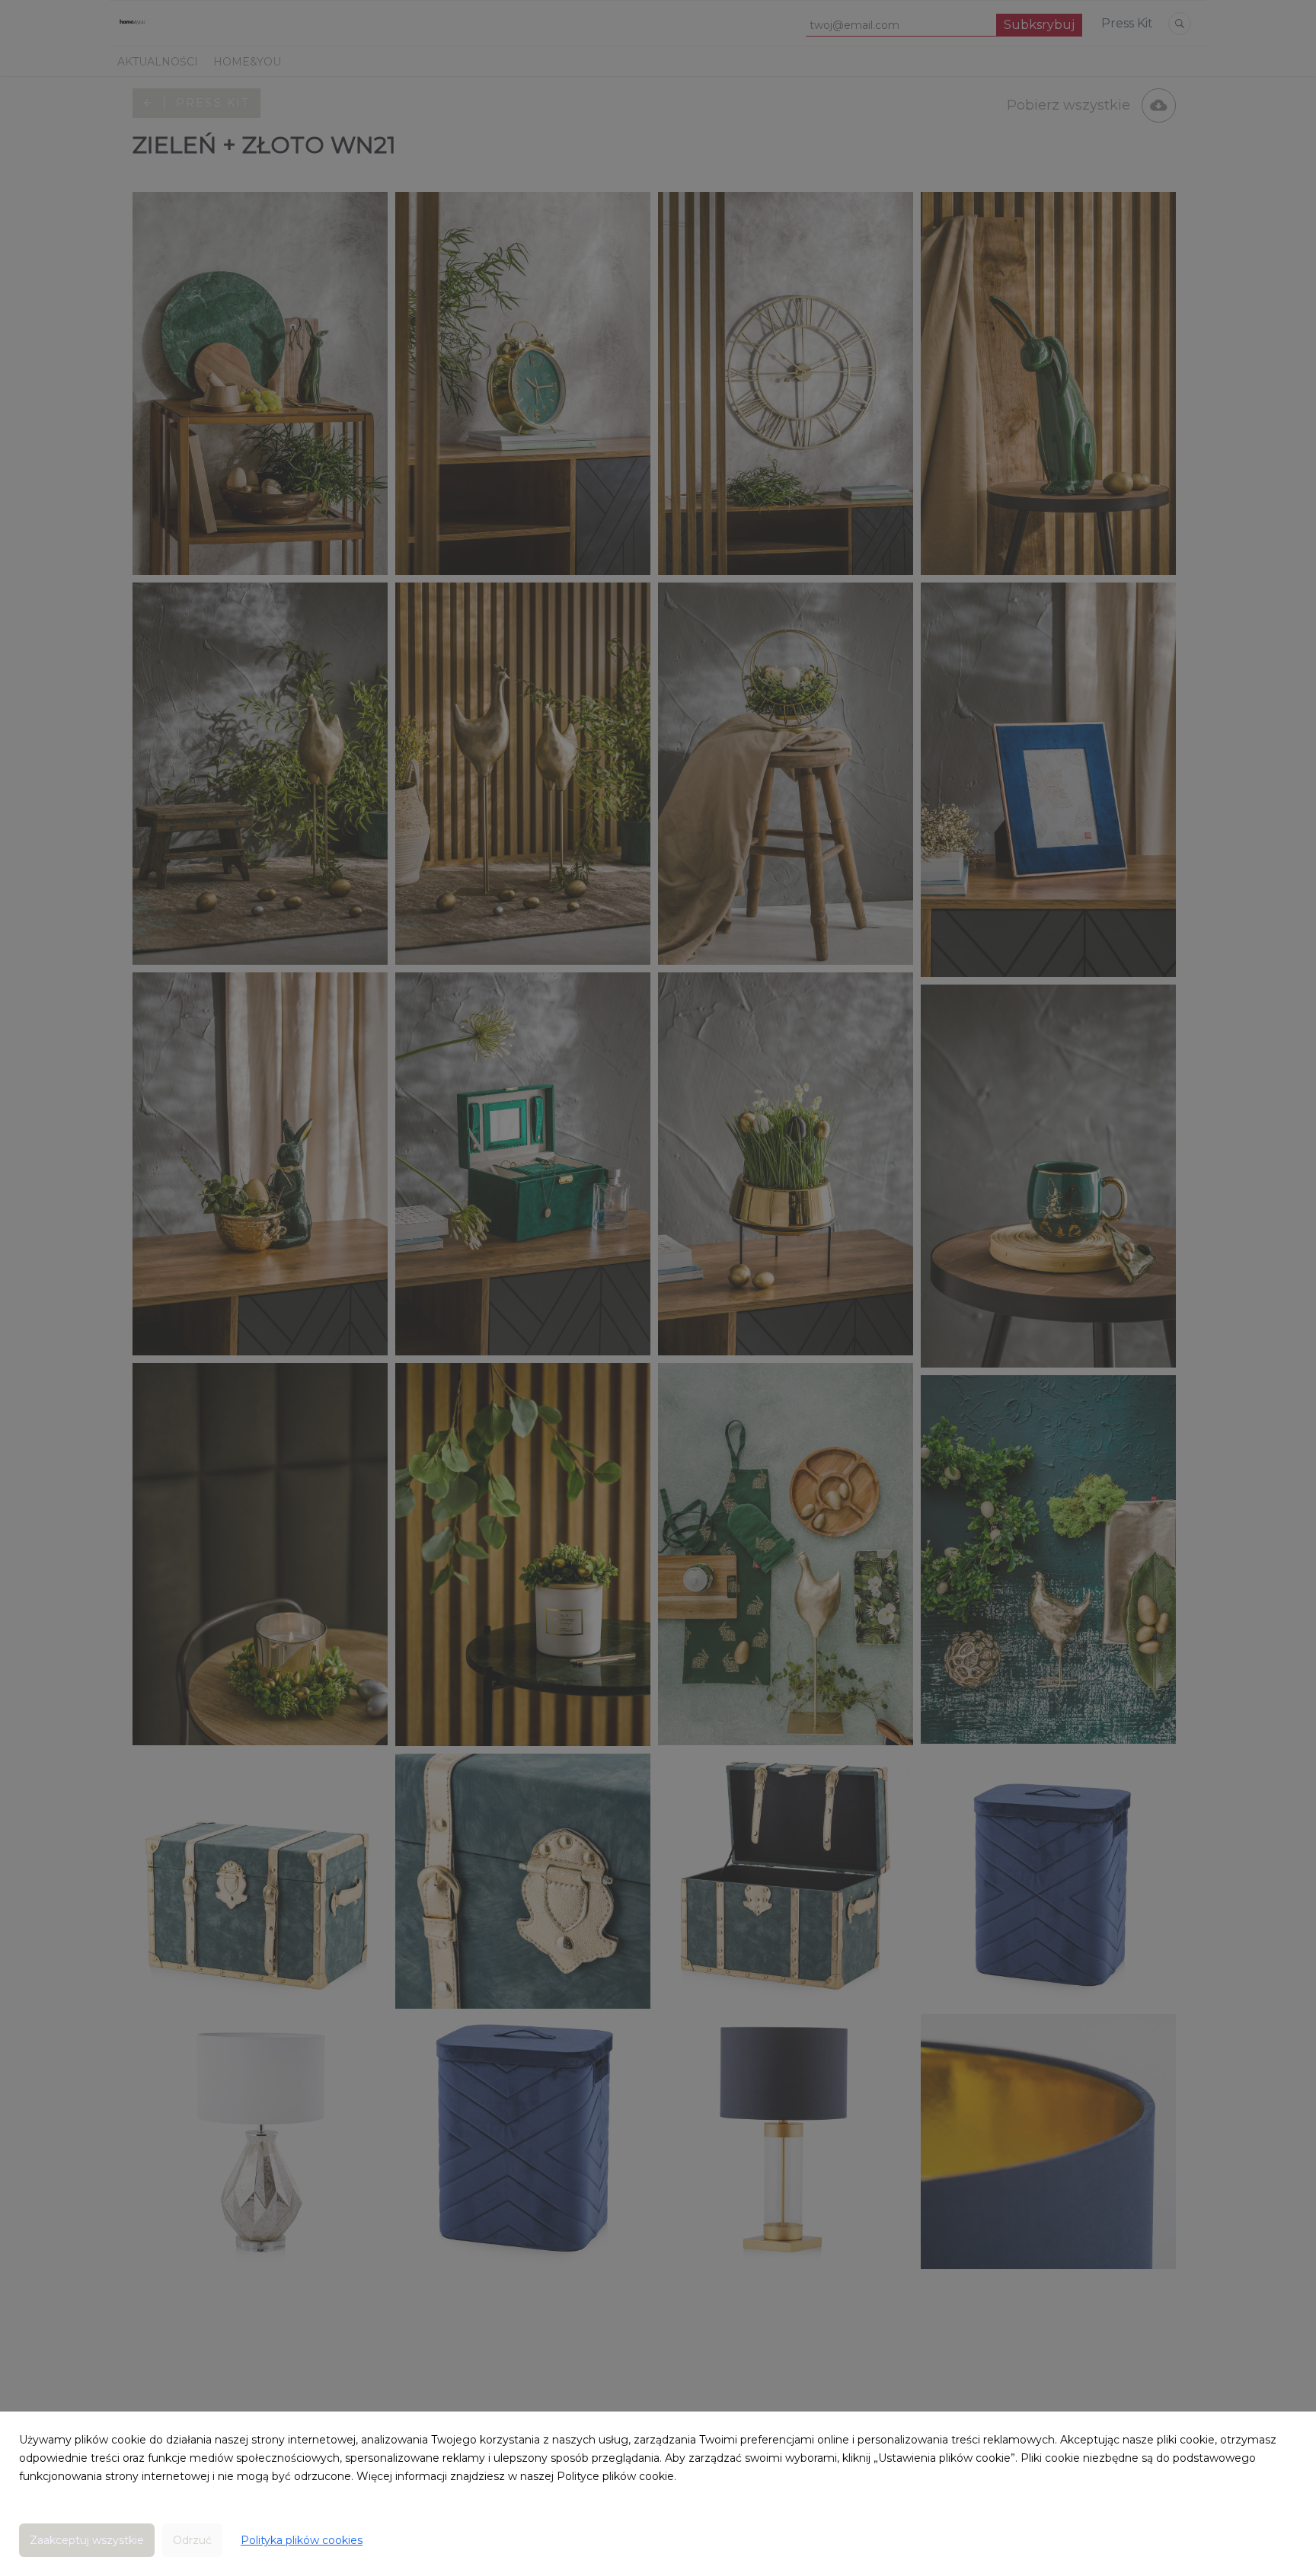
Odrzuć (192, 2540)
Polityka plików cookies (302, 2540)
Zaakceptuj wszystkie (87, 2540)
